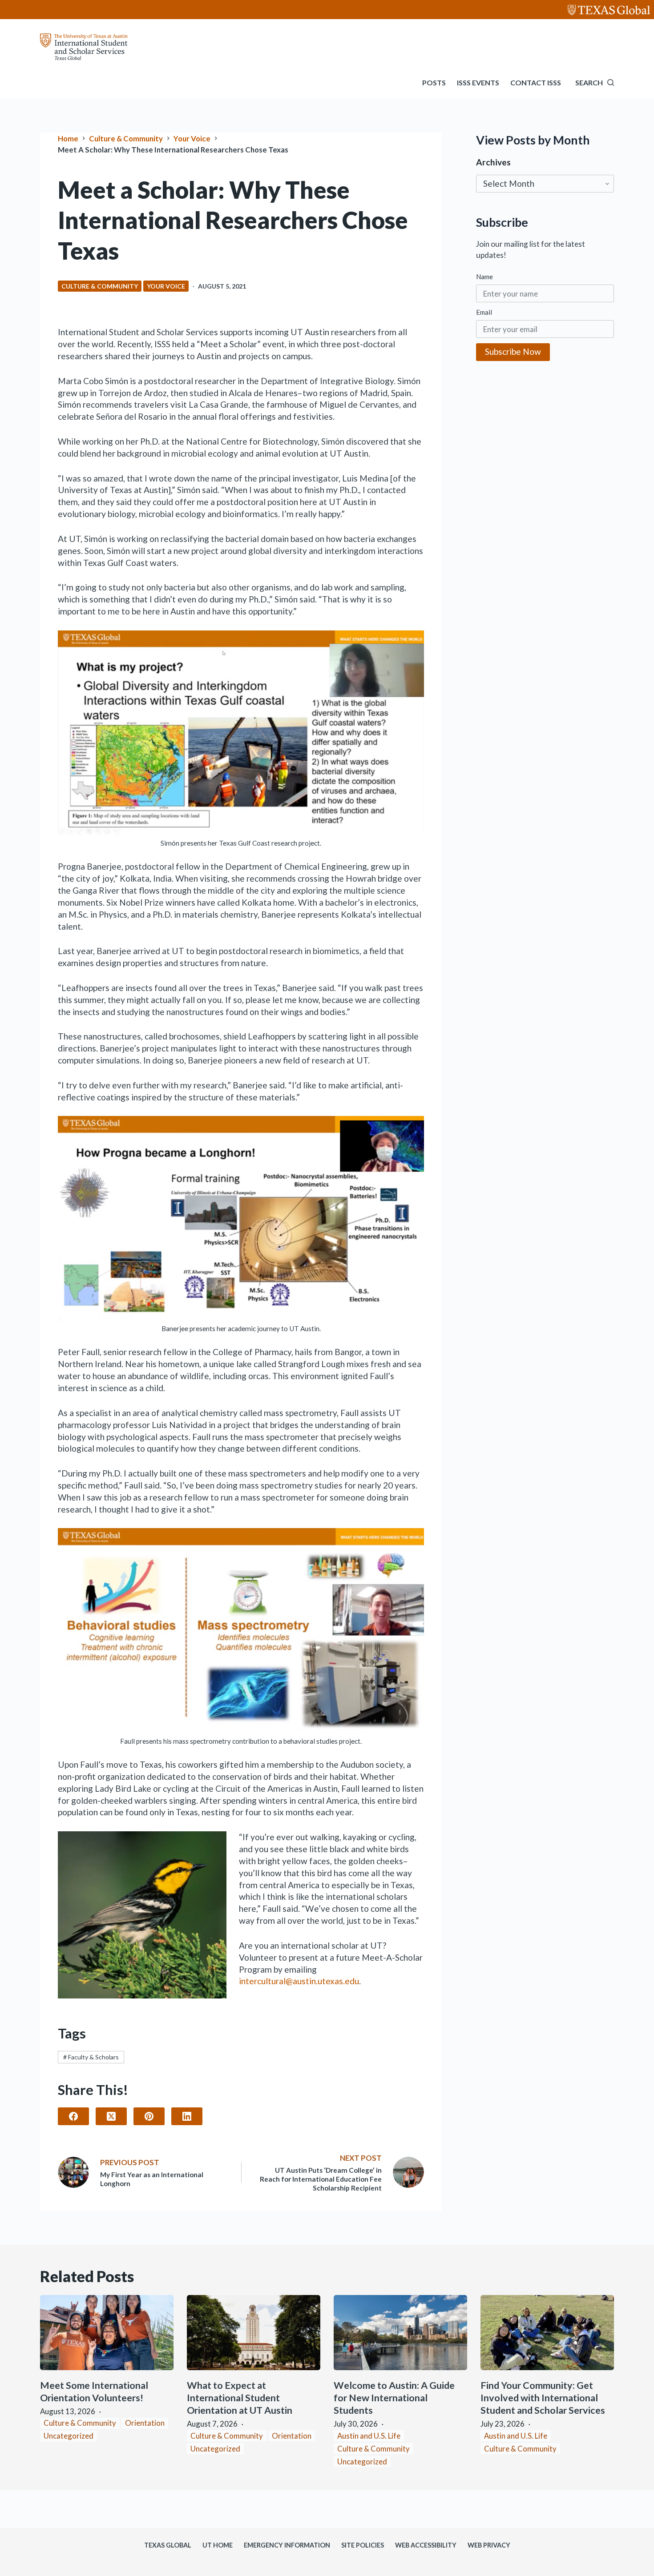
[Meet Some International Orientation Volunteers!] (107, 2333)
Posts (434, 82)
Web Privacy (489, 2545)
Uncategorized (69, 2436)
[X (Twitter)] (111, 2116)
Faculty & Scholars (91, 2057)
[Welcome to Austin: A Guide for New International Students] (400, 2333)
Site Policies (363, 2545)
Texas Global (168, 2545)
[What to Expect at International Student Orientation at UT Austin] (254, 2333)
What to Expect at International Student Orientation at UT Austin (240, 2398)
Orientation (145, 2423)
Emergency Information (287, 2545)
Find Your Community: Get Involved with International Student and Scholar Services (543, 2398)
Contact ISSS (536, 82)
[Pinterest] (149, 2116)
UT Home (218, 2545)
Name (484, 276)
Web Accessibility (426, 2545)
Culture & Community (100, 286)
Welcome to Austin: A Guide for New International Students (394, 2398)
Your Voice (166, 286)
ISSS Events (478, 82)
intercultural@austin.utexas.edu (299, 1981)
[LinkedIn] (187, 2116)
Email (484, 312)
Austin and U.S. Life (369, 2436)
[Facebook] (73, 2116)
